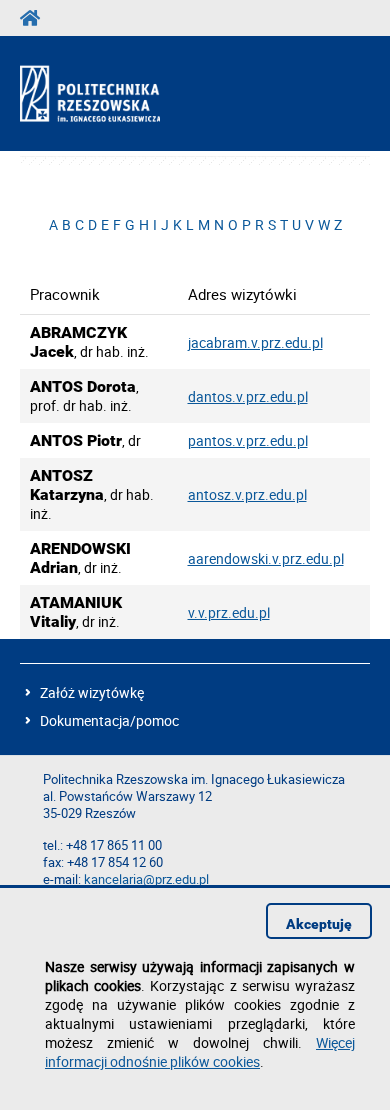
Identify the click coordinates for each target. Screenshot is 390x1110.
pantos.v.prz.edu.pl (248, 440)
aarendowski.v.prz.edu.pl (266, 558)
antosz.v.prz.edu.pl (247, 494)
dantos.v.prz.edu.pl (248, 396)
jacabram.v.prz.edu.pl (255, 342)
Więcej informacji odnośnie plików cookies (200, 1052)
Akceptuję (319, 924)
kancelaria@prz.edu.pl (146, 879)
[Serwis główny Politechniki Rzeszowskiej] (36, 18)
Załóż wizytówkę (92, 692)
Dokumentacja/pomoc (109, 720)
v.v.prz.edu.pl (229, 612)
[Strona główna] (107, 94)
